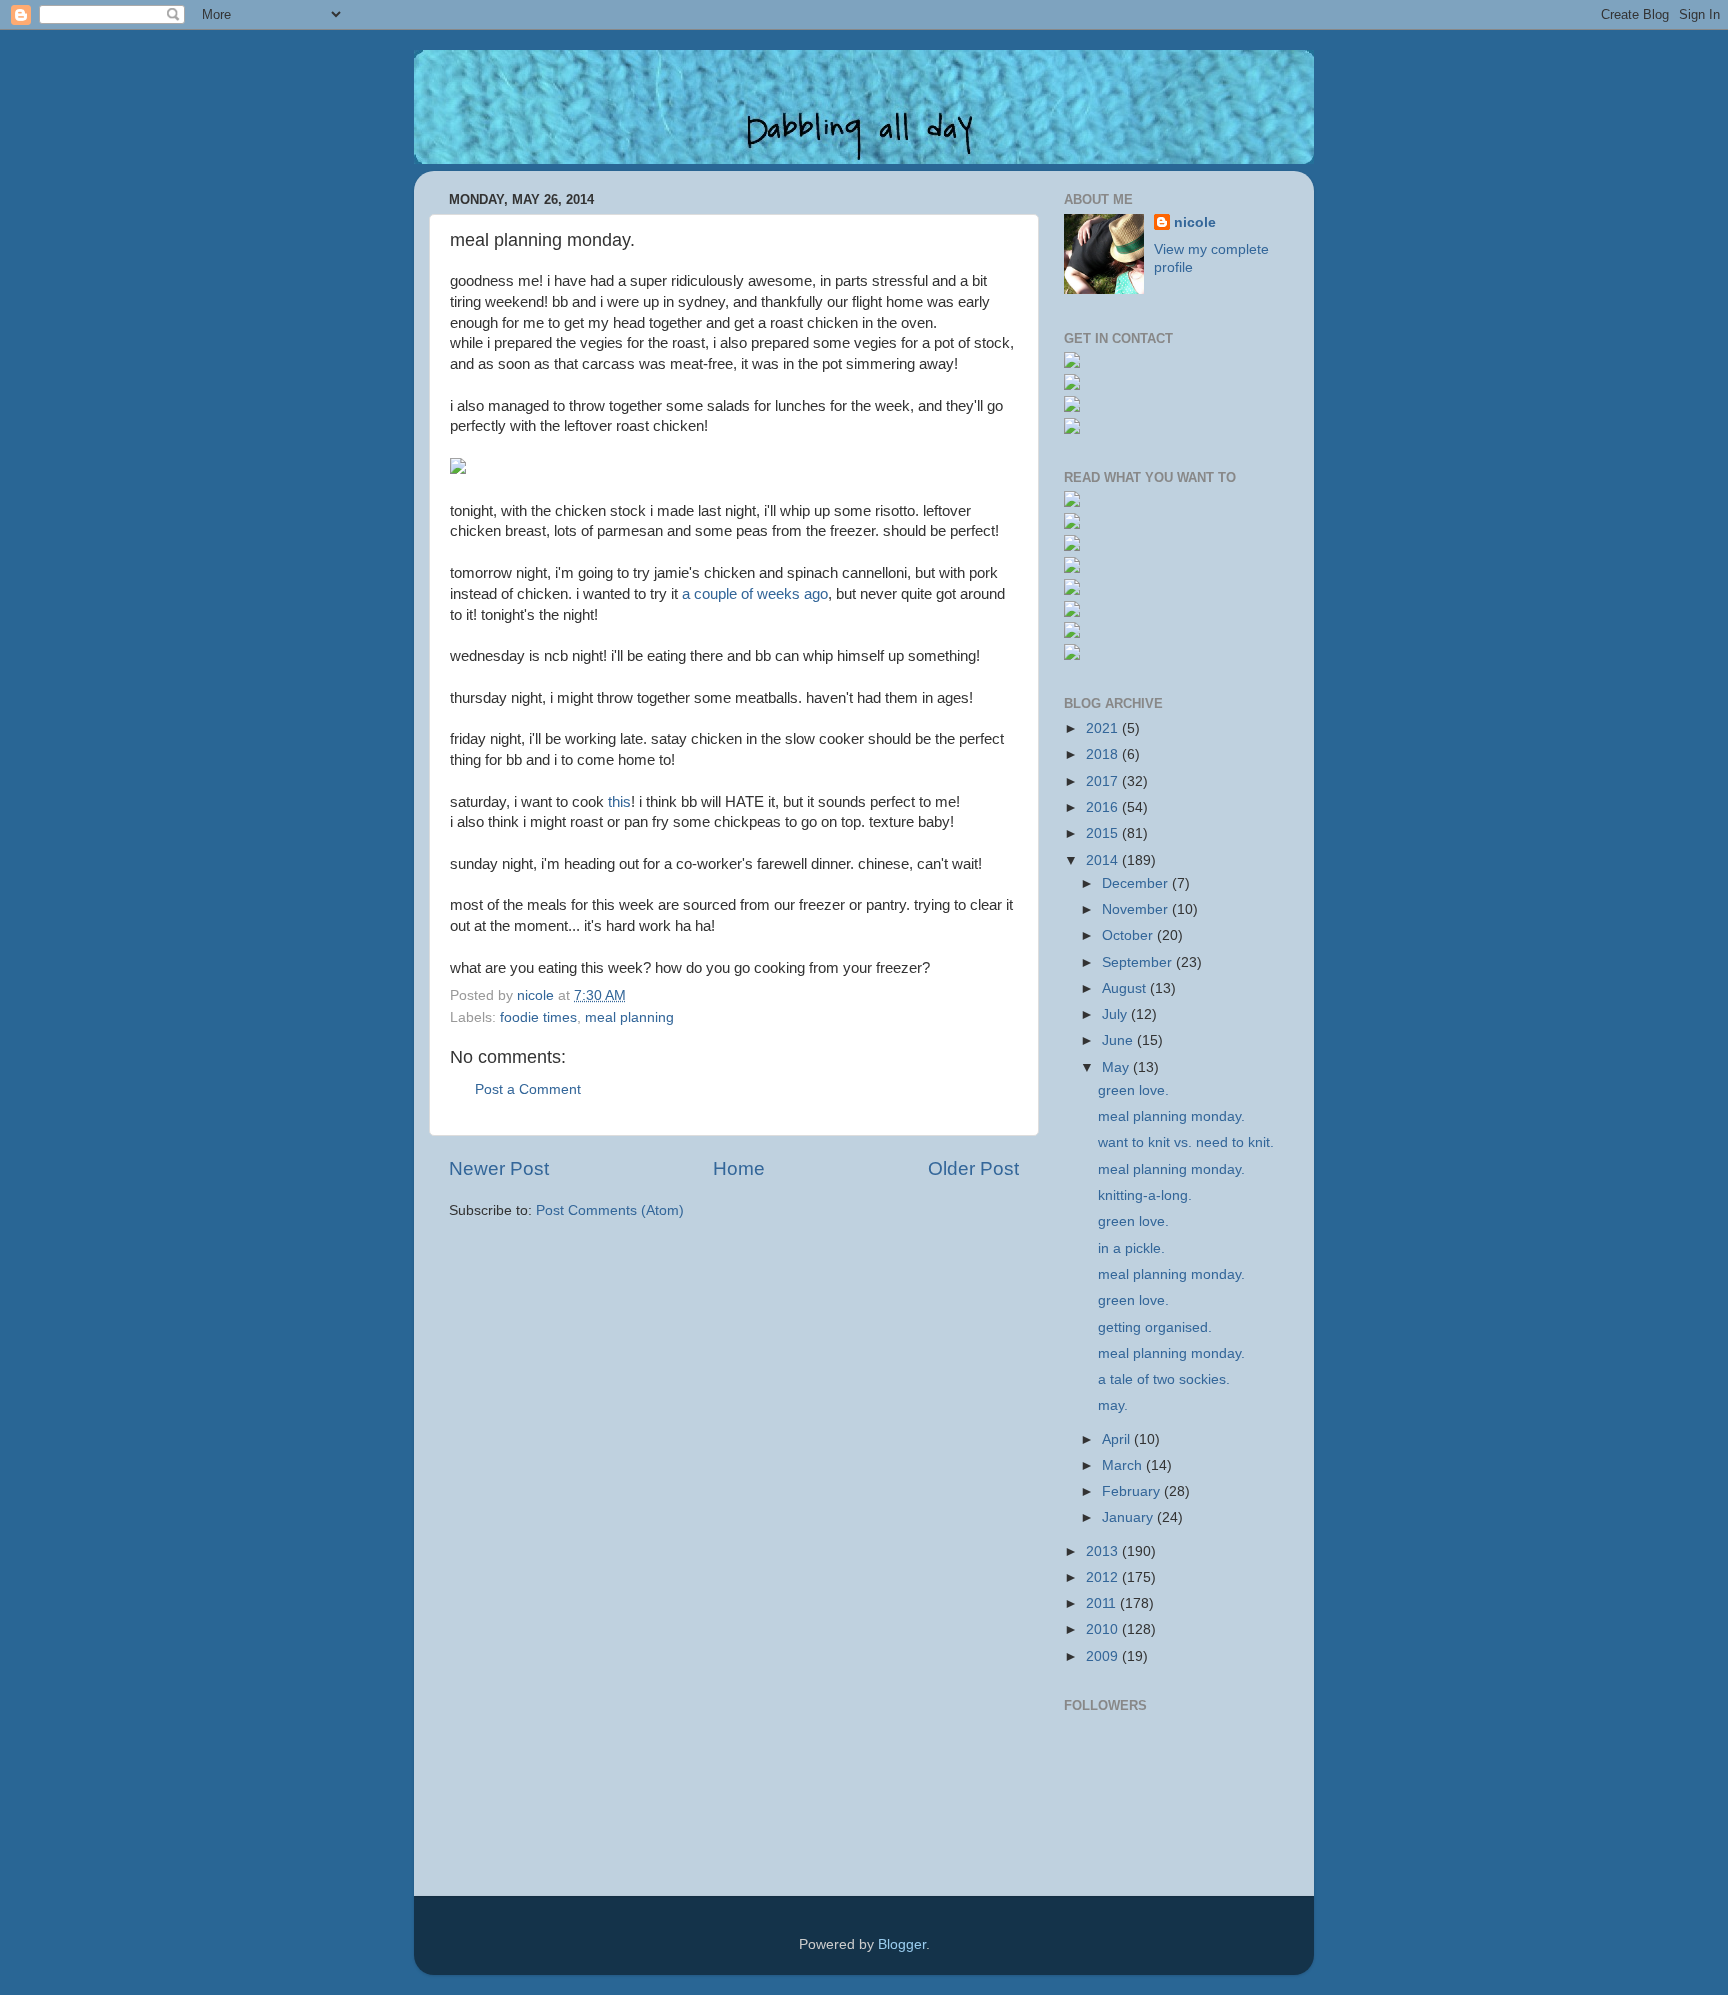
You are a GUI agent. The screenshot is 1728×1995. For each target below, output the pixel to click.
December (1137, 883)
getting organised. (1155, 1327)
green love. (1133, 1090)
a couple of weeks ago (755, 594)
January (1129, 1517)
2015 (1104, 833)
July (1116, 1014)
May (1117, 1067)
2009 (1104, 1656)
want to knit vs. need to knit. (1186, 1142)
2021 (1104, 728)
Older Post (973, 1168)
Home (739, 1168)
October (1129, 935)
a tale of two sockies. (1164, 1379)
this (619, 802)
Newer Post (499, 1168)
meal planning (629, 1017)
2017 (1104, 781)
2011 (1103, 1603)
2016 (1104, 807)
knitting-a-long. (1145, 1195)
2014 (1104, 860)
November (1137, 909)
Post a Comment (528, 1089)
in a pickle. (1131, 1248)
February (1133, 1491)
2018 (1104, 754)
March (1124, 1465)
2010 (1104, 1629)
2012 (1104, 1577)
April (1118, 1439)
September (1139, 962)
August (1126, 988)
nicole (1195, 222)
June (1119, 1040)
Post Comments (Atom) (610, 1210)
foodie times (538, 1017)
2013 (1104, 1551)
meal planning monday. (1171, 1116)
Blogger (902, 1944)
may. (1113, 1405)
